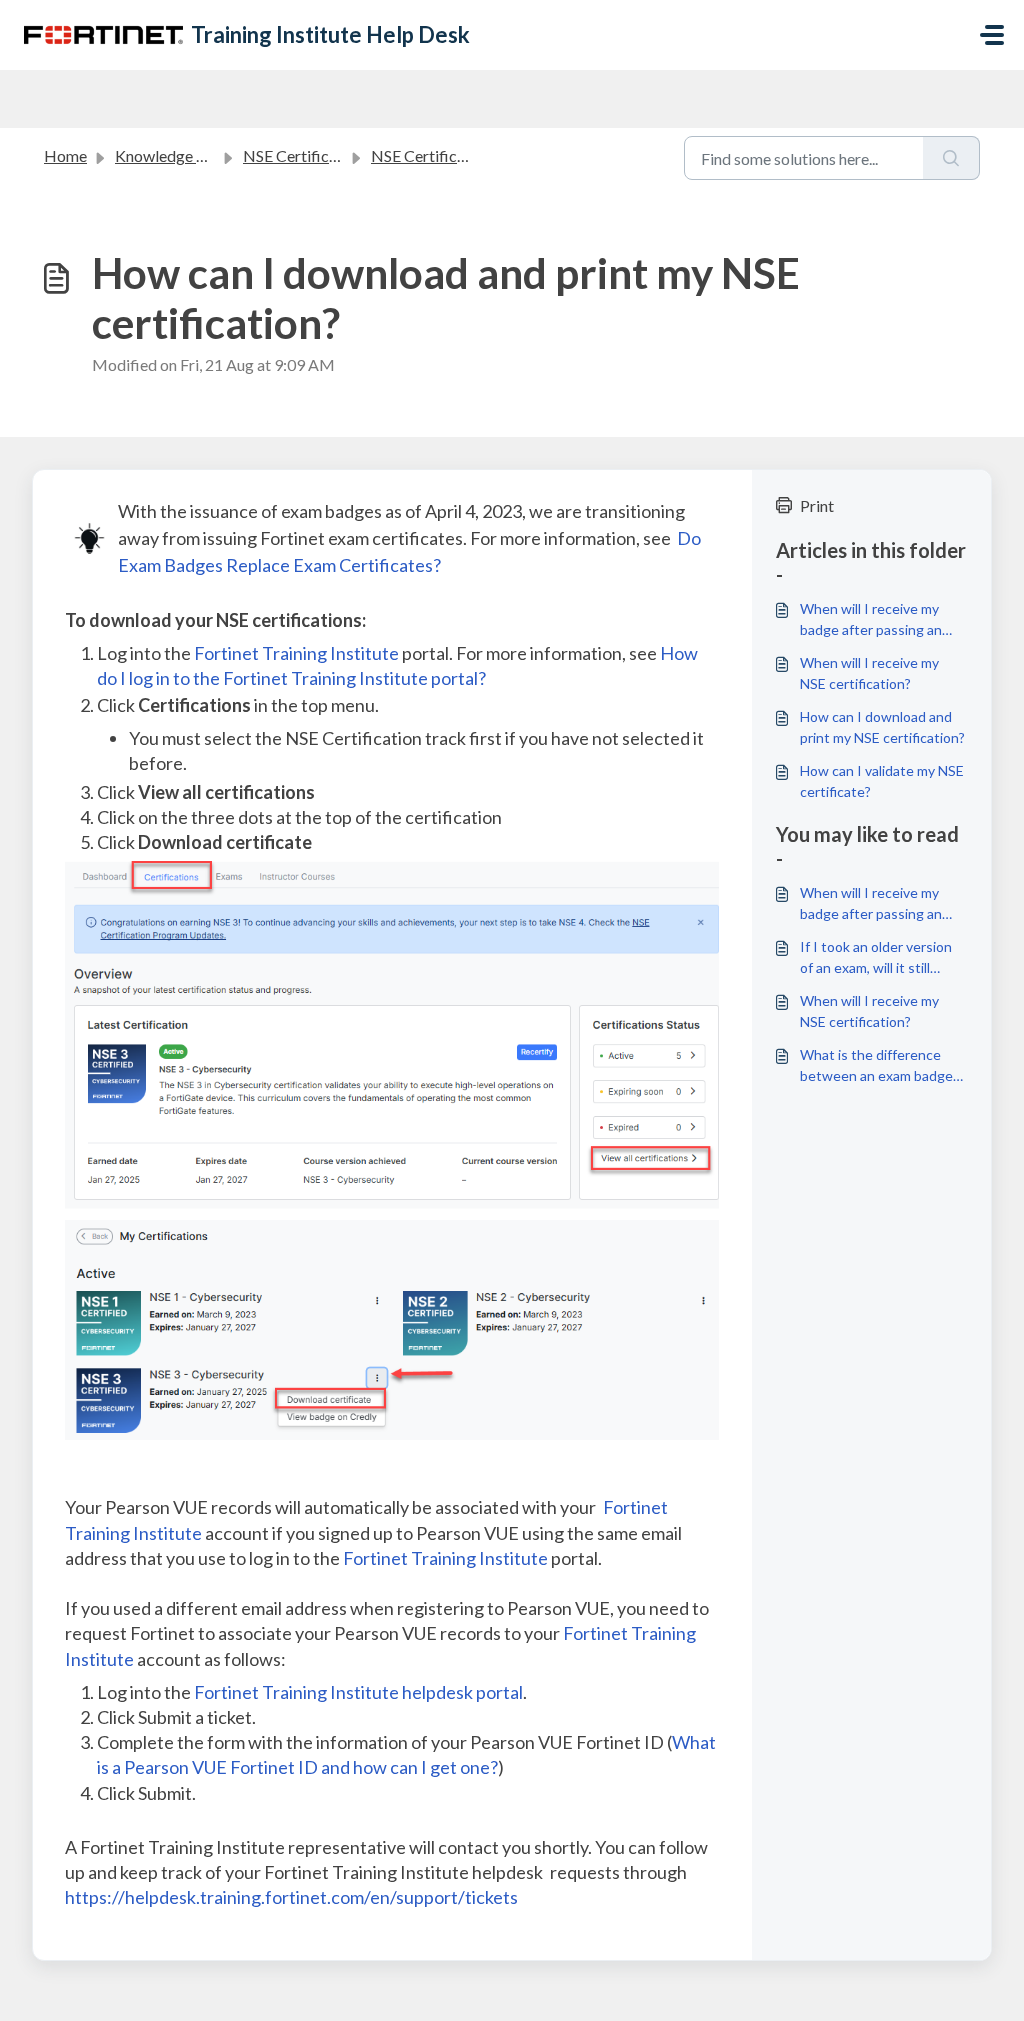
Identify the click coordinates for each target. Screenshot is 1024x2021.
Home (65, 155)
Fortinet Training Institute (296, 653)
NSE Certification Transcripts (472, 155)
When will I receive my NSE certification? (869, 673)
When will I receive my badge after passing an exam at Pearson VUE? (871, 620)
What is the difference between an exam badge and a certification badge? (880, 1066)
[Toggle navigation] (992, 35)
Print (817, 505)
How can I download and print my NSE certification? (882, 727)
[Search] (951, 158)
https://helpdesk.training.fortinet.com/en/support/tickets (291, 1897)
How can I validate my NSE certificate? (882, 781)
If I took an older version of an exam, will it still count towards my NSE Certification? (876, 958)
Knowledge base (172, 155)
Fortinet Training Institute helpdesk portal (358, 1692)
